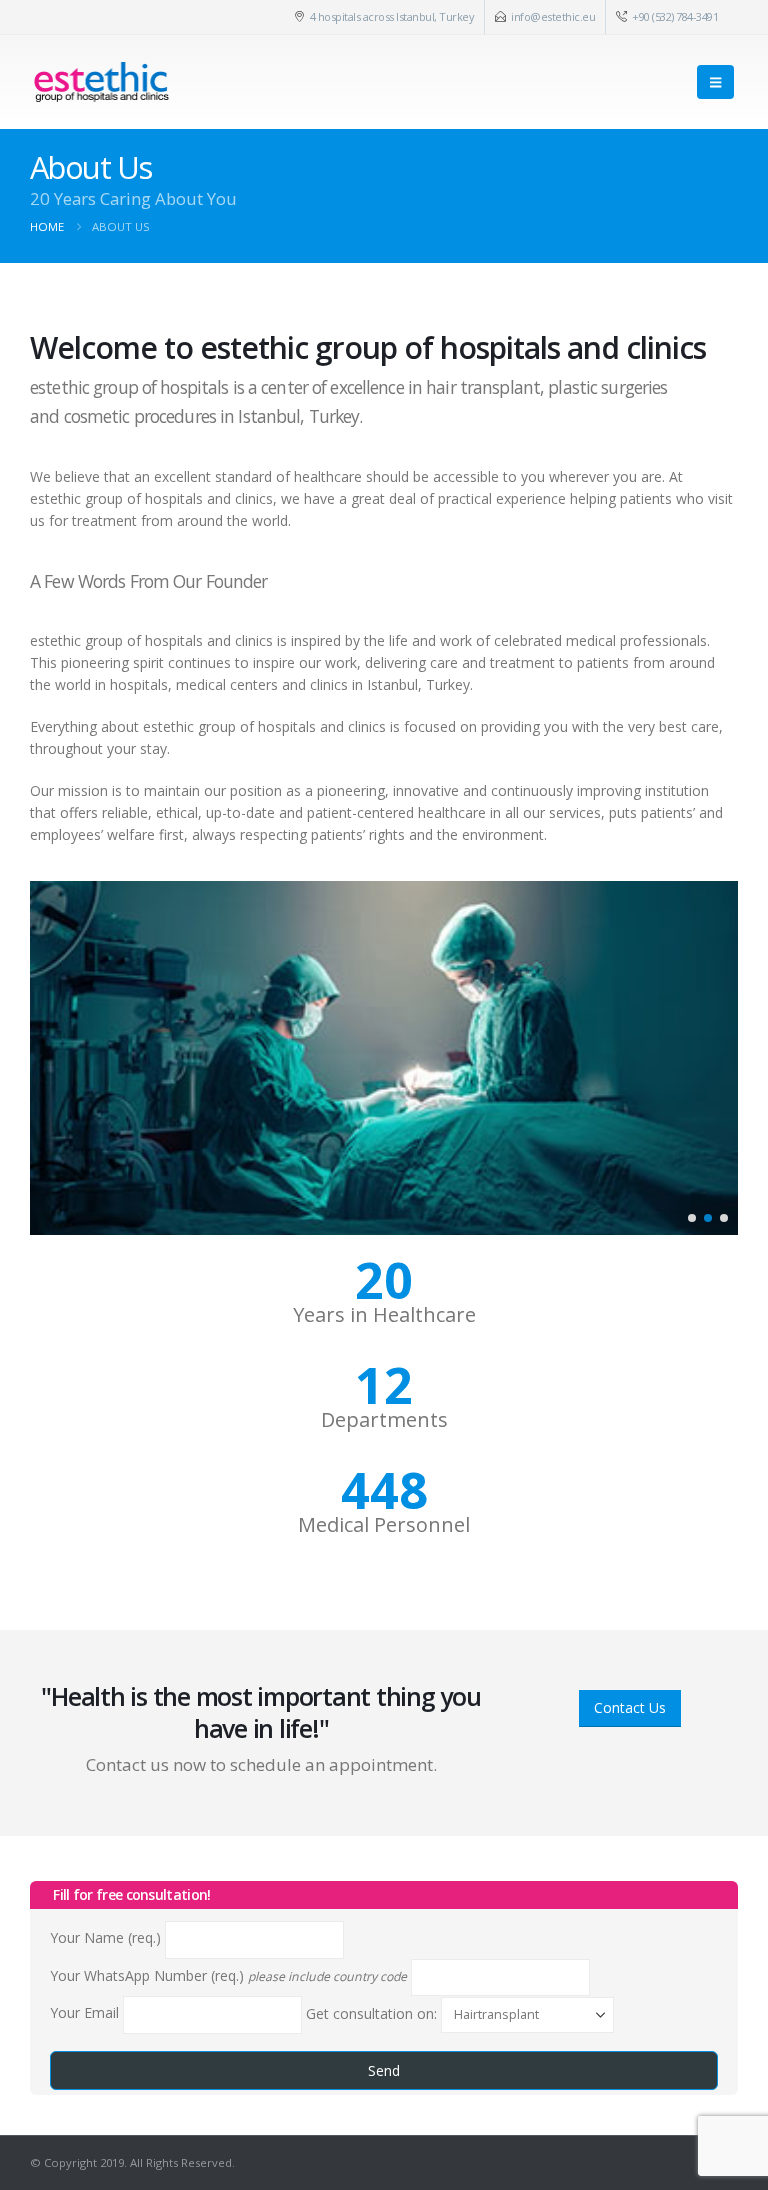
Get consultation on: (373, 2013)
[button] (715, 82)
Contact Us (630, 1707)
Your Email (86, 2013)
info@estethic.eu (553, 16)
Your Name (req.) (107, 1938)
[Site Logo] (101, 82)
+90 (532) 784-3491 (675, 16)
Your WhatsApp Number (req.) (228, 1975)
